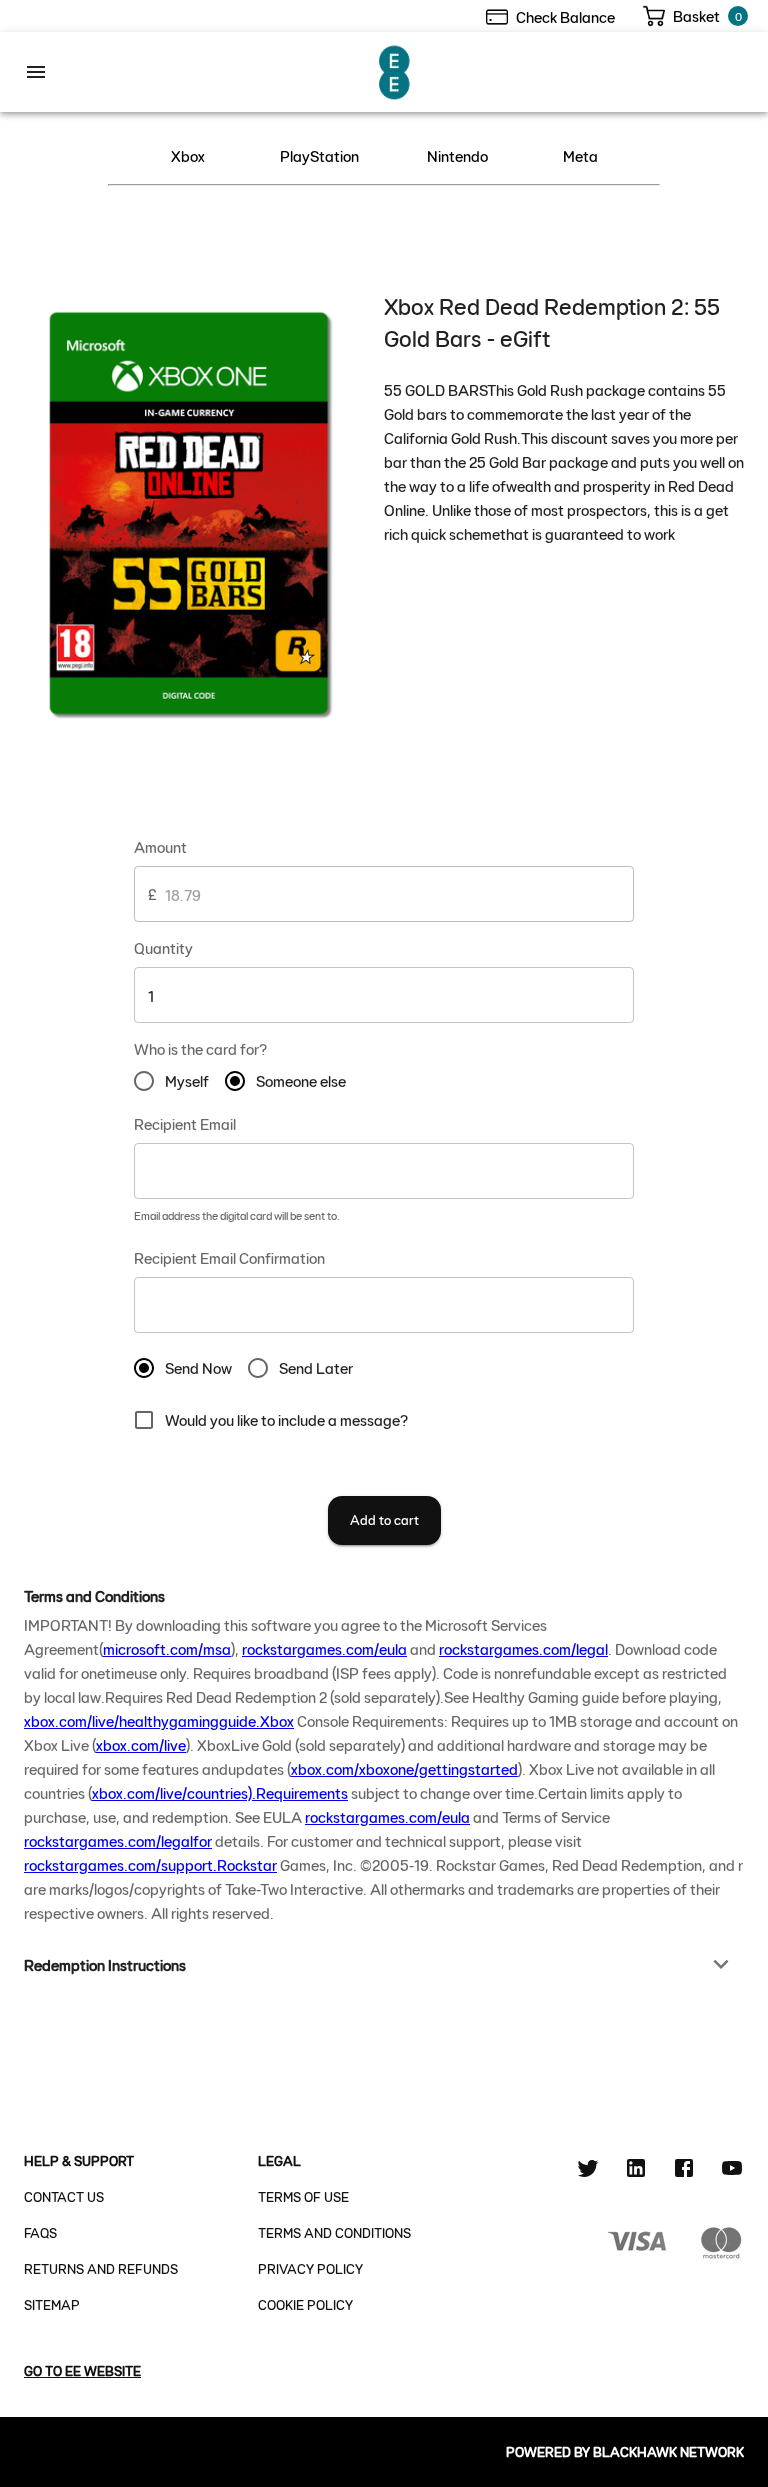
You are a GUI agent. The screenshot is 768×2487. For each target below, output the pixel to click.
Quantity (163, 947)
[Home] (396, 69)
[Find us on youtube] (732, 2171)
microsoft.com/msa (167, 1648)
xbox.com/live (141, 1744)
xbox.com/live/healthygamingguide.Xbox (159, 1720)
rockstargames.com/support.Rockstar (150, 1864)
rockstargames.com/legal (523, 1648)
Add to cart (384, 1519)
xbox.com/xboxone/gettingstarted (404, 1768)
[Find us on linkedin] (636, 2171)
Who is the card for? (200, 1048)
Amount (160, 846)
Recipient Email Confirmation (229, 1257)
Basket (696, 15)
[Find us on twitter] (588, 2171)
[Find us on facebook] (684, 2171)
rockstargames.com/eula (324, 1648)
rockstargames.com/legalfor (118, 1840)
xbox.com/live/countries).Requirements (220, 1792)
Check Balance (565, 16)
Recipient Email (185, 1123)
